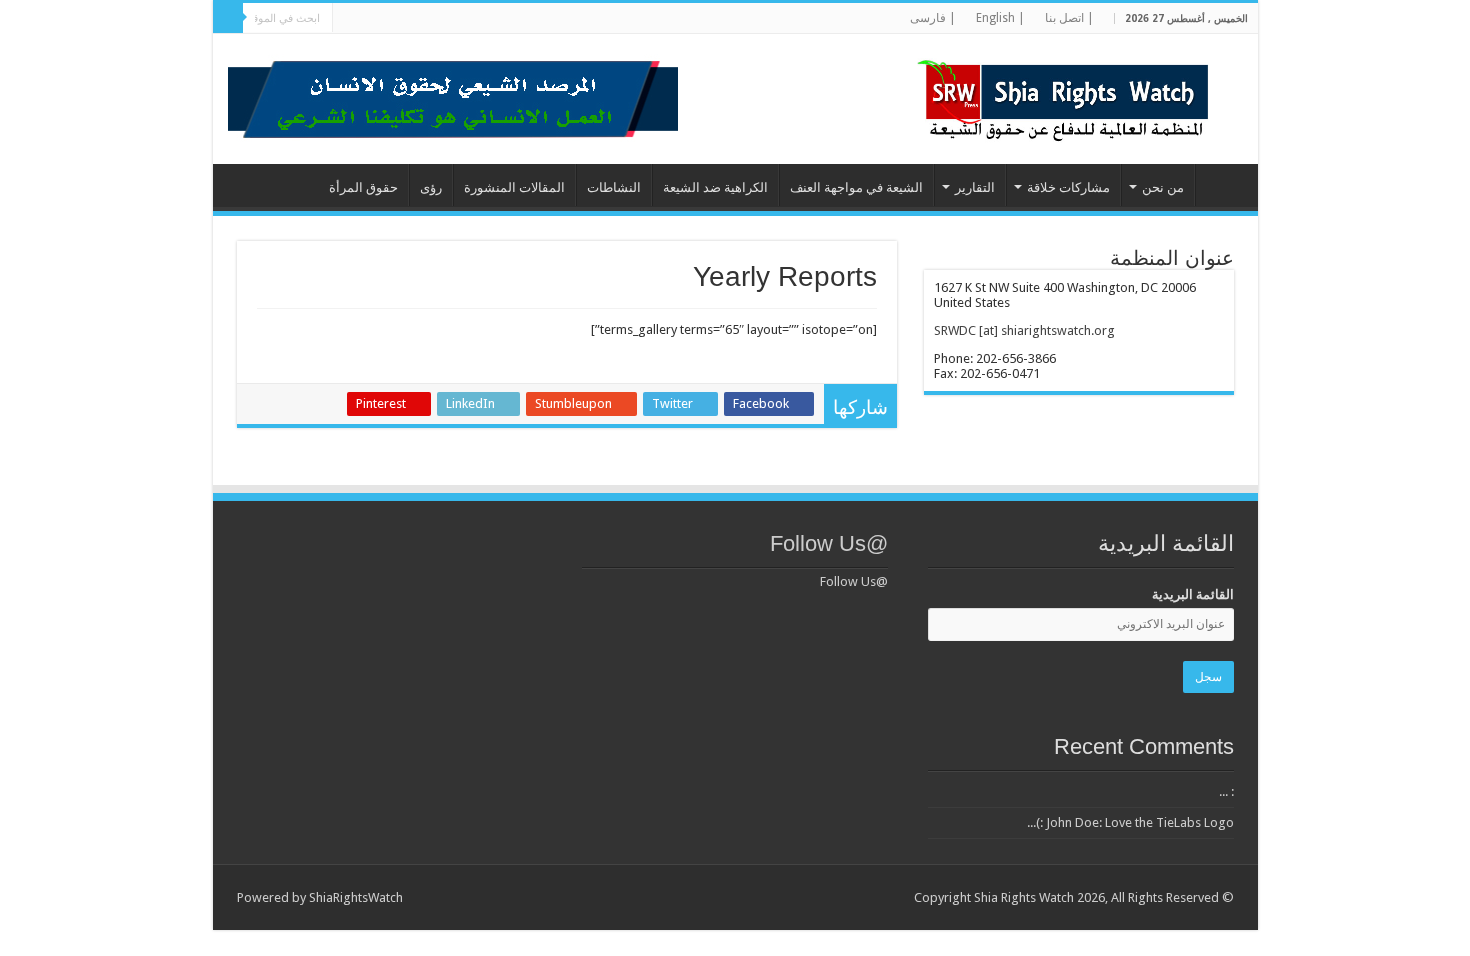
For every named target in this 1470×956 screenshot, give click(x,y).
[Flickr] (449, 19)
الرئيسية (1222, 185)
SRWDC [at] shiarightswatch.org (1024, 330)
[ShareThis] (411, 19)
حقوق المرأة (363, 187)
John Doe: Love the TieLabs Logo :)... (1130, 822)
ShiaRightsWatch (356, 897)
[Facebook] (506, 19)
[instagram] (373, 19)
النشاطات (614, 187)
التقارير (975, 187)
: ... (1226, 791)
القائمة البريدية (1193, 594)
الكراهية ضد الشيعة (715, 187)
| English (1000, 18)
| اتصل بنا (1069, 18)
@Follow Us (829, 543)
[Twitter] (487, 19)
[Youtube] (430, 19)
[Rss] (525, 19)
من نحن (1163, 187)
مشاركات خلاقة (1068, 187)
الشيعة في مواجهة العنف (856, 187)
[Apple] (392, 19)
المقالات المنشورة (514, 187)
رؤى (431, 187)
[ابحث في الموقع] (228, 18)
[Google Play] (354, 19)
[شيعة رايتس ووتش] (1068, 95)
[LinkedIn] (468, 19)
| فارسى (933, 18)
